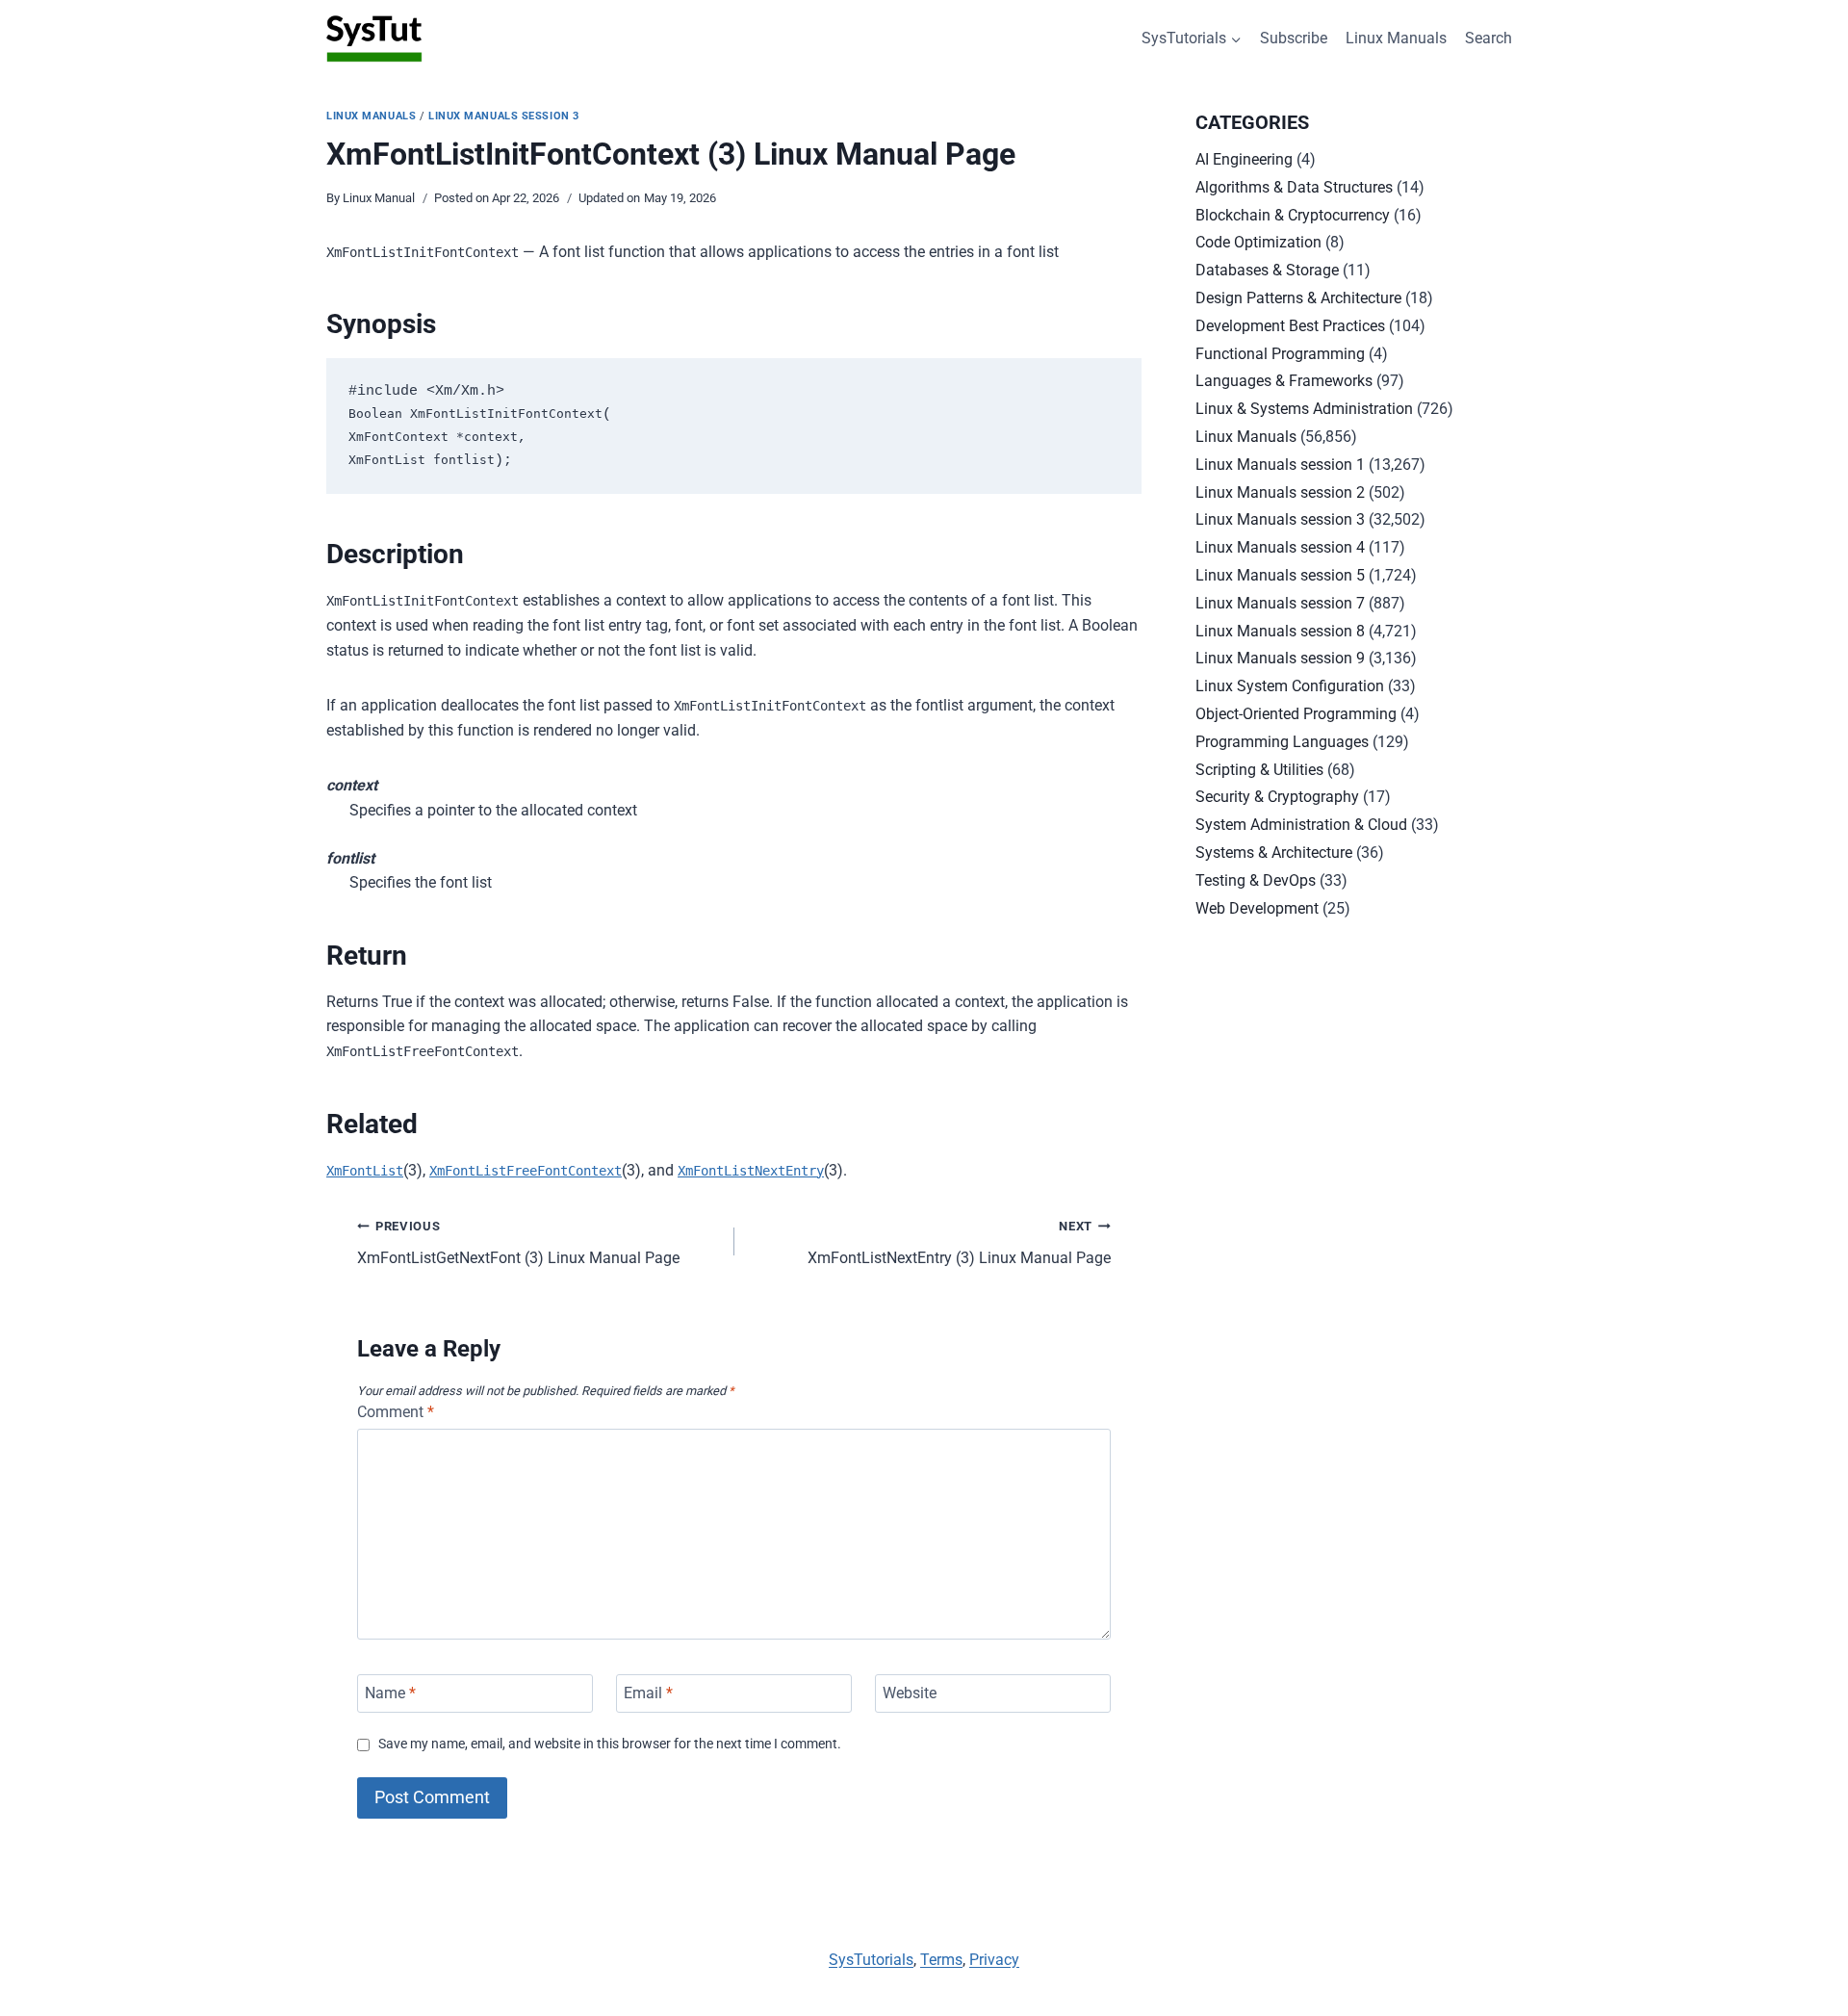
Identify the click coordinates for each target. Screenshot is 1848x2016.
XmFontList (365, 1171)
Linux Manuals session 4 (1280, 547)
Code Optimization (1258, 242)
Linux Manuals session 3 (504, 116)
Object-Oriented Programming (1296, 714)
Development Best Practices (1290, 326)
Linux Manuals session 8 (1280, 631)
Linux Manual (379, 198)
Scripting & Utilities (1259, 770)
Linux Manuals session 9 (1280, 658)
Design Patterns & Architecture (1298, 298)
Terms (941, 1960)
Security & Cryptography (1277, 797)
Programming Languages (1282, 742)
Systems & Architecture (1274, 853)
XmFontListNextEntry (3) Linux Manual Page (959, 1243)
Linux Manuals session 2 (1280, 492)
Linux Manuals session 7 (1280, 603)
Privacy (994, 1960)
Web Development (1257, 908)
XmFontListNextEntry (751, 1171)
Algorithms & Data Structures (1294, 187)
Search (1489, 38)
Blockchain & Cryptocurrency (1293, 215)
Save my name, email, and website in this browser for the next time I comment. (610, 1744)
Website (910, 1693)
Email (648, 1693)
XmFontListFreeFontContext (526, 1171)
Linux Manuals (1396, 38)
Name (390, 1693)
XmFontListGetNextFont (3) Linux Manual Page (518, 1243)
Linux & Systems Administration (1304, 409)
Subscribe (1294, 38)
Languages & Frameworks (1284, 381)
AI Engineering (1244, 159)
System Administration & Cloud (1301, 825)
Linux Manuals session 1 (1280, 465)
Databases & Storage (1267, 270)
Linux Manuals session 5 (1280, 575)
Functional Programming (1280, 354)
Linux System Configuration (1290, 686)
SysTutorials (871, 1960)
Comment (396, 1412)
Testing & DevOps (1256, 880)
